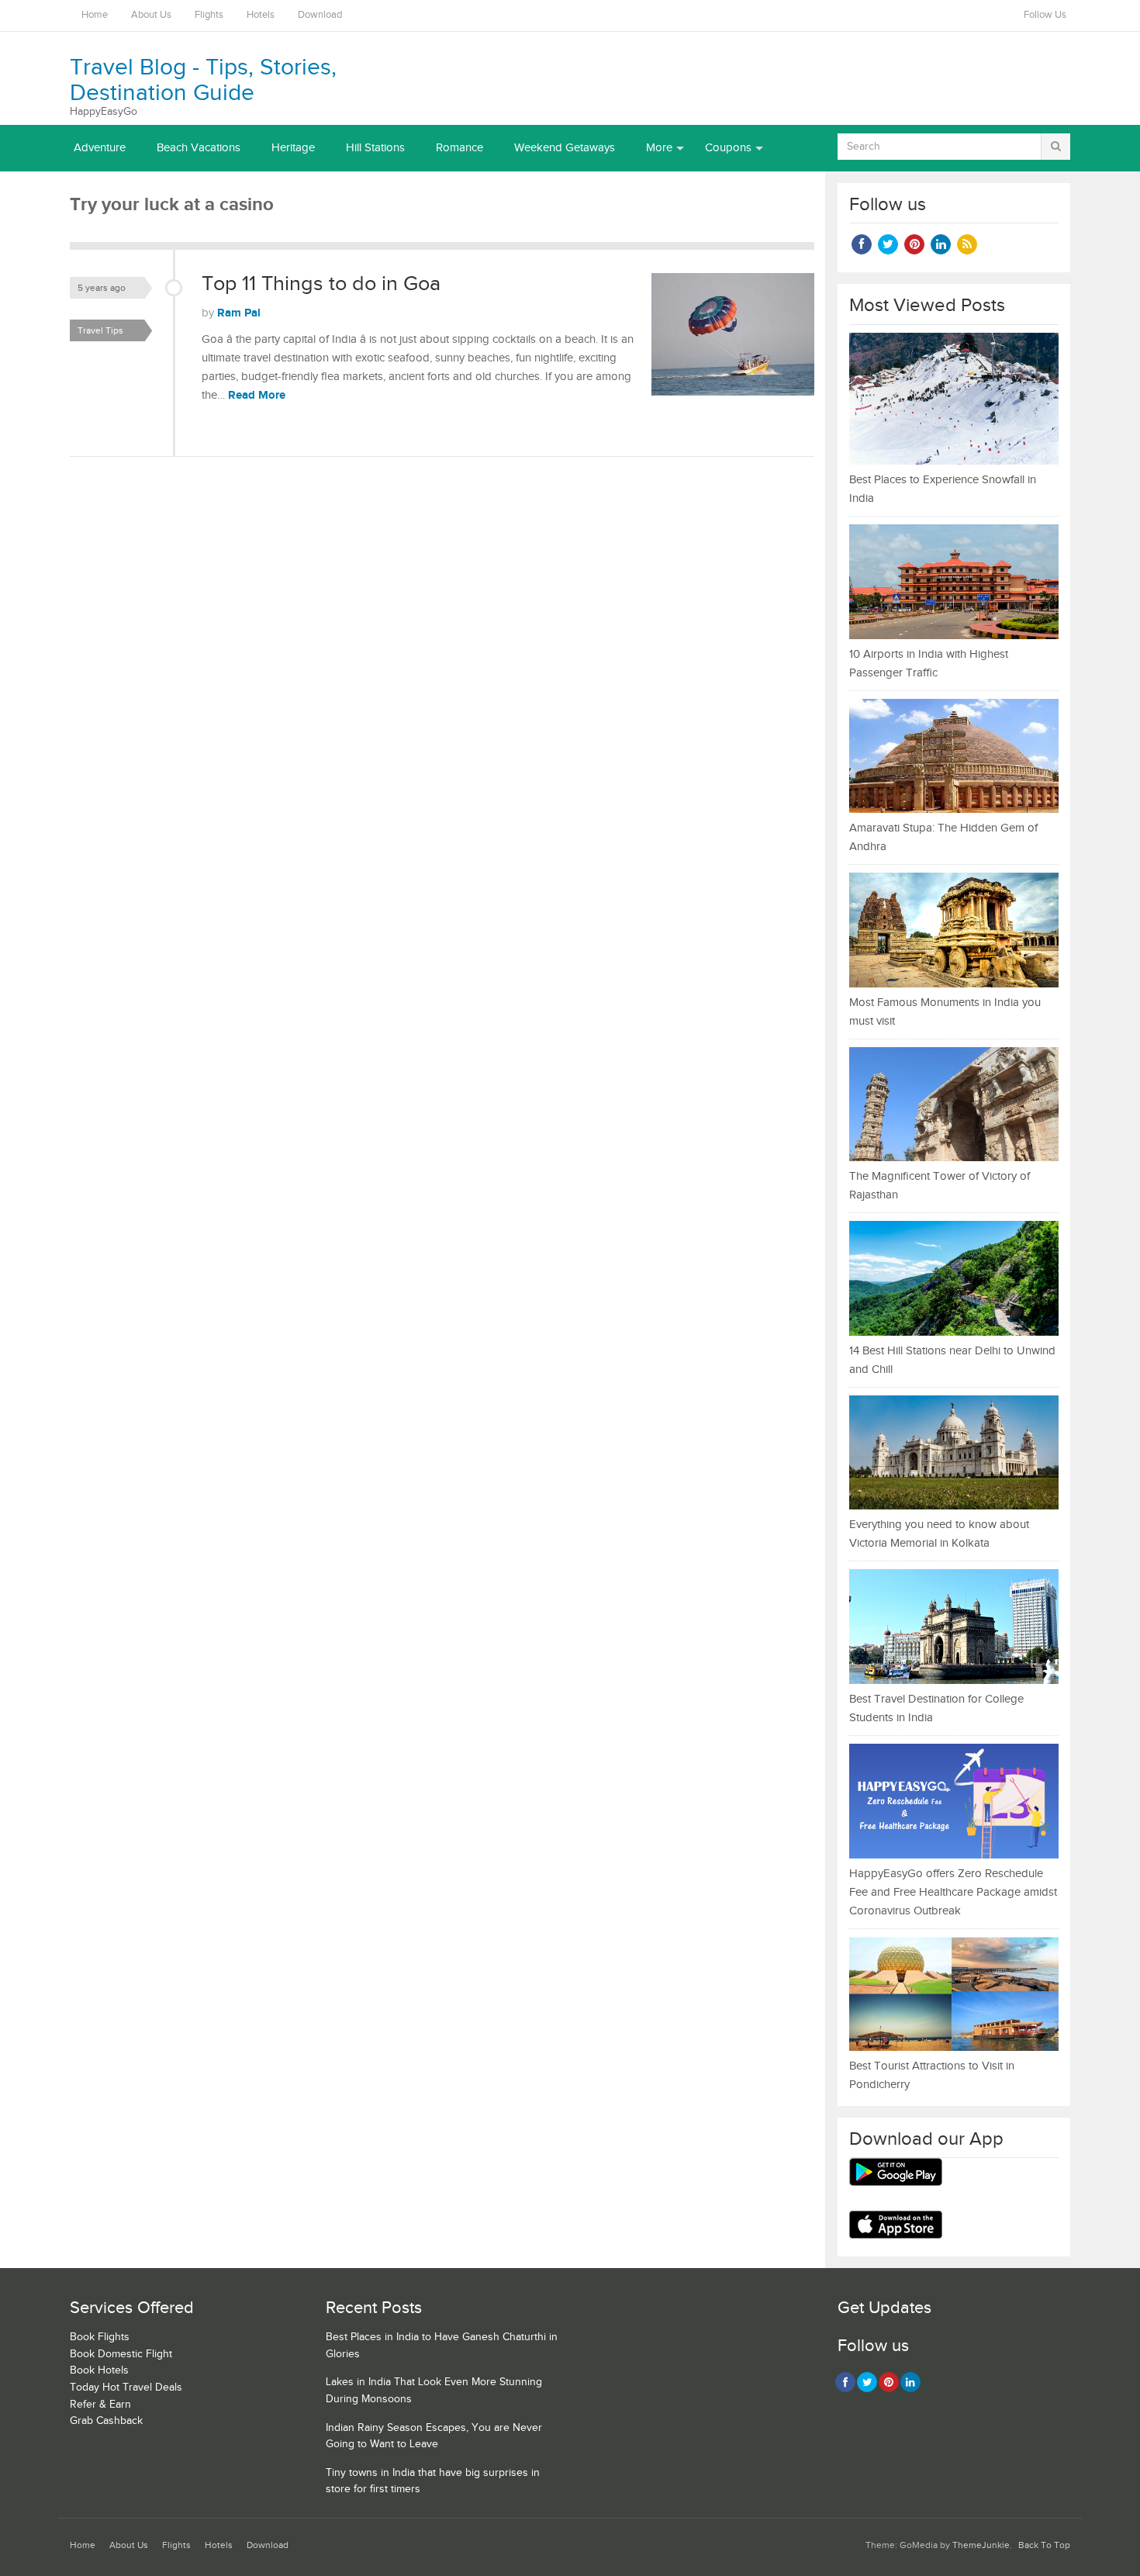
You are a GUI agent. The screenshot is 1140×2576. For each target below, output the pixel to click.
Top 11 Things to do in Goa (321, 284)
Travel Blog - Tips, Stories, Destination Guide (203, 80)
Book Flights (100, 2337)
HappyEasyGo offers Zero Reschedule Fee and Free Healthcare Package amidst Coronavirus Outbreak (953, 1892)
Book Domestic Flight (121, 2354)
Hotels (261, 15)
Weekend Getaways (565, 148)
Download (320, 15)
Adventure (100, 148)
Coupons (728, 148)
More (659, 148)
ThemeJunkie (981, 2545)
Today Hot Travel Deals (126, 2388)
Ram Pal (239, 313)
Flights (209, 15)
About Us (151, 15)
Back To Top (1044, 2545)
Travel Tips (100, 330)
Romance (459, 148)
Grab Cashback (106, 2421)
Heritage (293, 148)
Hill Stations (375, 148)
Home (95, 15)
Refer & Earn (100, 2405)
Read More (257, 395)
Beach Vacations (199, 148)
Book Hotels (99, 2370)
